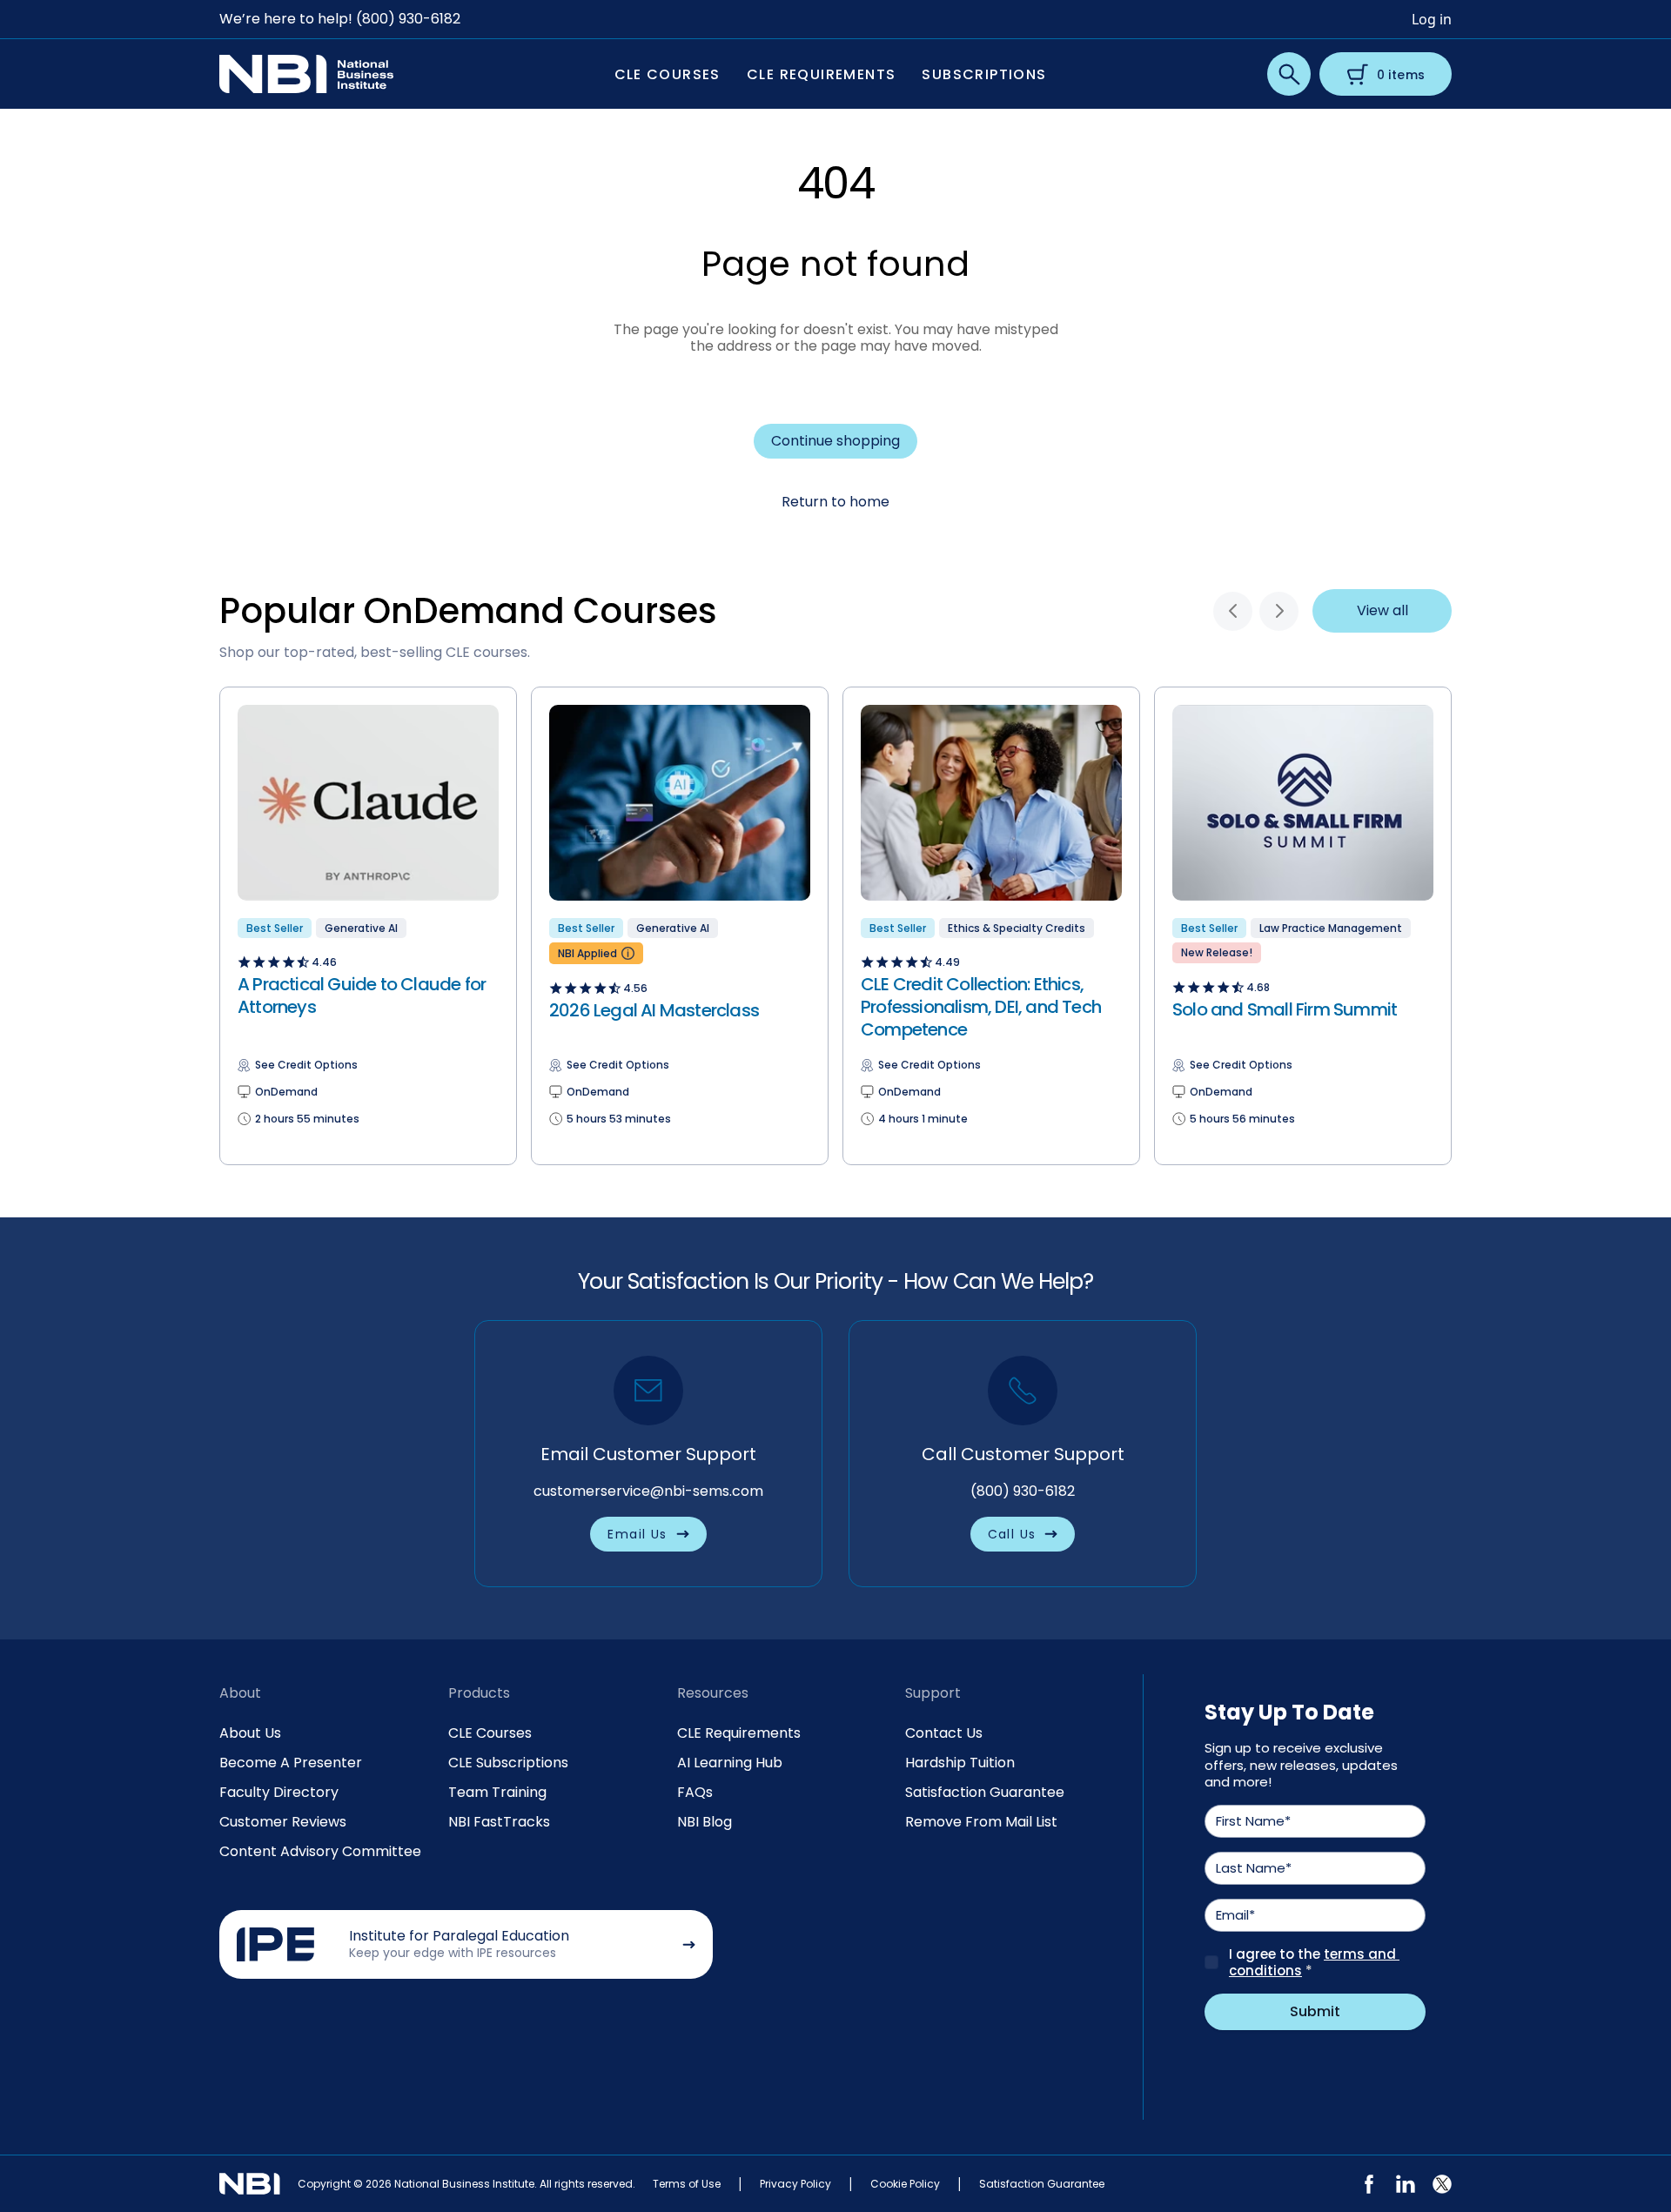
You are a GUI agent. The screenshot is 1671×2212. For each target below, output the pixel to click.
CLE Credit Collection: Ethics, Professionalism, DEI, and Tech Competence (981, 1007)
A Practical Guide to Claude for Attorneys (362, 995)
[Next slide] (1279, 611)
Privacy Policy (795, 2184)
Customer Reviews (283, 1822)
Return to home (835, 502)
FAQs (695, 1792)
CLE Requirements (739, 1733)
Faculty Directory (279, 1792)
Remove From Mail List (981, 1822)
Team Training (497, 1792)
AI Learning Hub (730, 1763)
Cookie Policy (905, 2184)
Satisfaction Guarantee (985, 1792)
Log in (1432, 19)
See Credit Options (306, 1065)
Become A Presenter (291, 1763)
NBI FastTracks (499, 1822)
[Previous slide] (1233, 611)
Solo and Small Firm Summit (1285, 1009)
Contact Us (944, 1733)
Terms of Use (687, 2184)
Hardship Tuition (960, 1763)
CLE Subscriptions (508, 1763)
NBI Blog (705, 1822)
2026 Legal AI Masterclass (654, 1010)
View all (1382, 610)
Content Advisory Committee (320, 1851)
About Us (250, 1733)
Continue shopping (835, 441)
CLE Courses (490, 1733)
